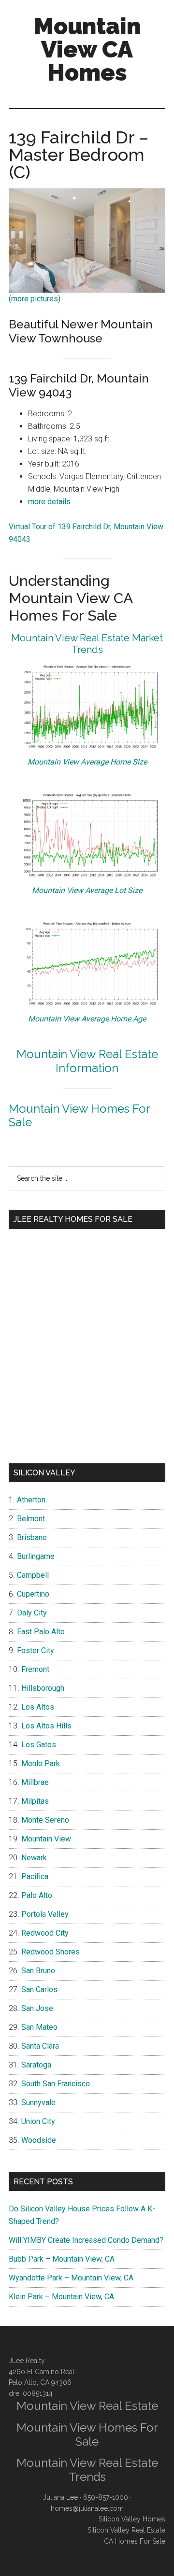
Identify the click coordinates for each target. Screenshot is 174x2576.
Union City (38, 2121)
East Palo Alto (41, 1632)
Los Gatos (39, 1745)
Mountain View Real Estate (87, 2406)
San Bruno (38, 1971)
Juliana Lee (60, 2497)
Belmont (31, 1519)
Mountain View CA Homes (87, 49)
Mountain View (46, 1839)
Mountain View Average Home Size (87, 762)
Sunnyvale (38, 2102)
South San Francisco (56, 2084)
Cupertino (33, 1594)
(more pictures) (35, 299)
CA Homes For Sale (135, 2541)
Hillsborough (43, 1688)
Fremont (35, 1669)
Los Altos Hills (46, 1726)
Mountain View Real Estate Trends (87, 2470)
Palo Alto (37, 1895)
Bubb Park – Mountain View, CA (62, 2259)
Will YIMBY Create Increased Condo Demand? (86, 2240)
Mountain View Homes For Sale (79, 1116)
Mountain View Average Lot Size (87, 890)
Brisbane (32, 1537)
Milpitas (35, 1801)
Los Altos (38, 1707)
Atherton (31, 1500)
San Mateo (39, 2027)
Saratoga (36, 2065)
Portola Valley (45, 1914)
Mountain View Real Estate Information (87, 1061)
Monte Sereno (45, 1820)
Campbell (33, 1575)
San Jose (37, 2008)
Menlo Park (41, 1763)
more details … (53, 502)
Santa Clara (40, 2046)
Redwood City (45, 1933)
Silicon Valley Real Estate (126, 2530)
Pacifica (35, 1876)
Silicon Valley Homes (132, 2519)
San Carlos (39, 1989)
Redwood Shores (51, 1952)
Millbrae (35, 1782)
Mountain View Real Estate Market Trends (87, 644)
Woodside (39, 2140)
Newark (34, 1858)
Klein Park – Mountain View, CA (61, 2297)
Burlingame (36, 1556)
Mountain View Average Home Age (87, 1019)
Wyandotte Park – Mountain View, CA (71, 2278)
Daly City (32, 1613)
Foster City (36, 1650)
